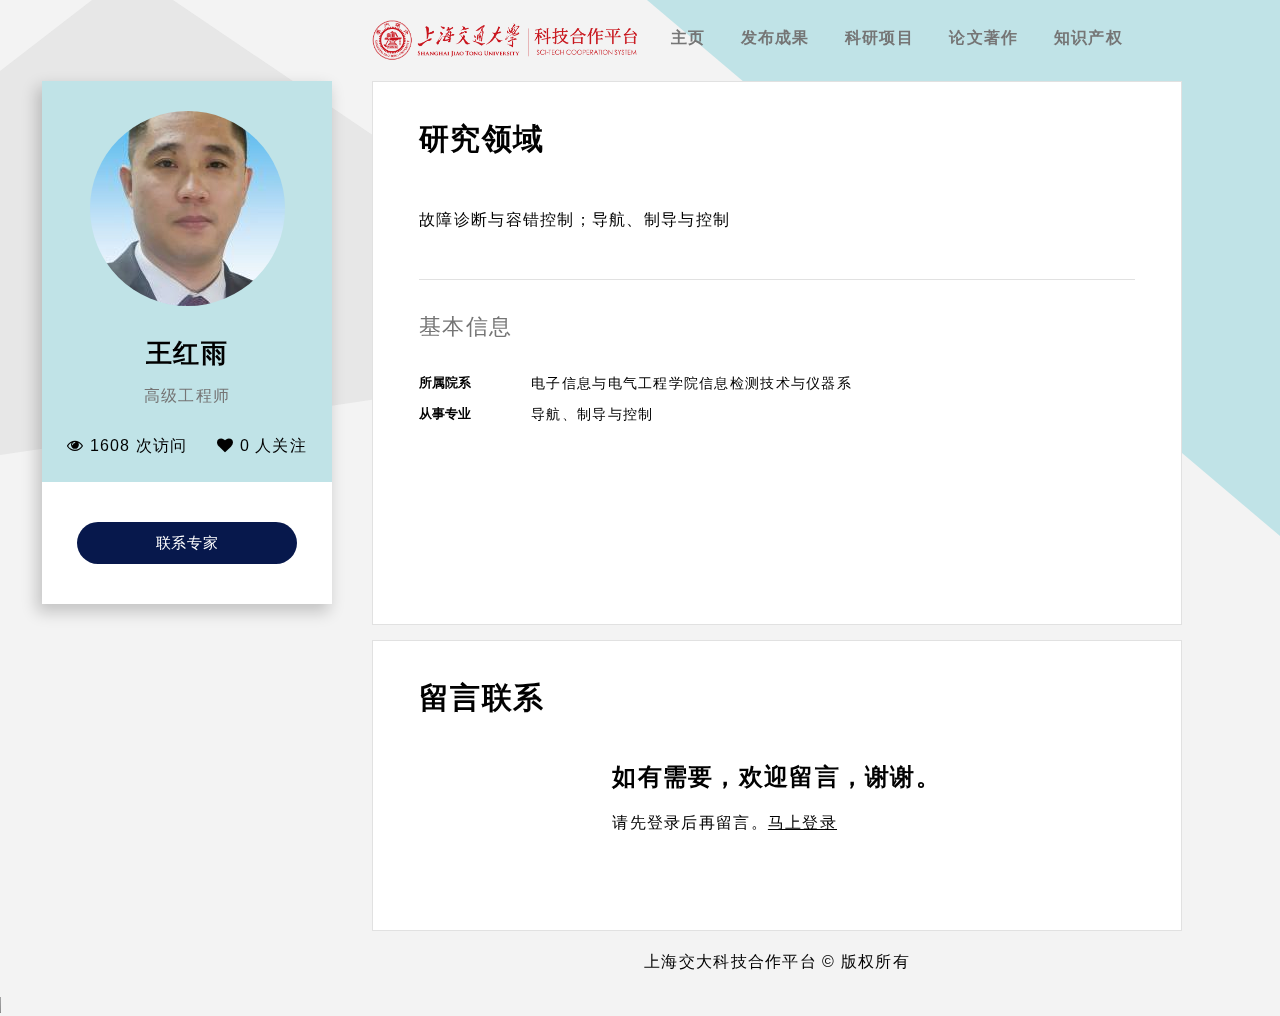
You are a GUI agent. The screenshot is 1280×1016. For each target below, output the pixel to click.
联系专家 (187, 542)
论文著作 (983, 37)
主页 (688, 37)
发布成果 (775, 37)
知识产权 (1088, 37)
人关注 (273, 445)
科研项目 (879, 37)
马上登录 (802, 822)
